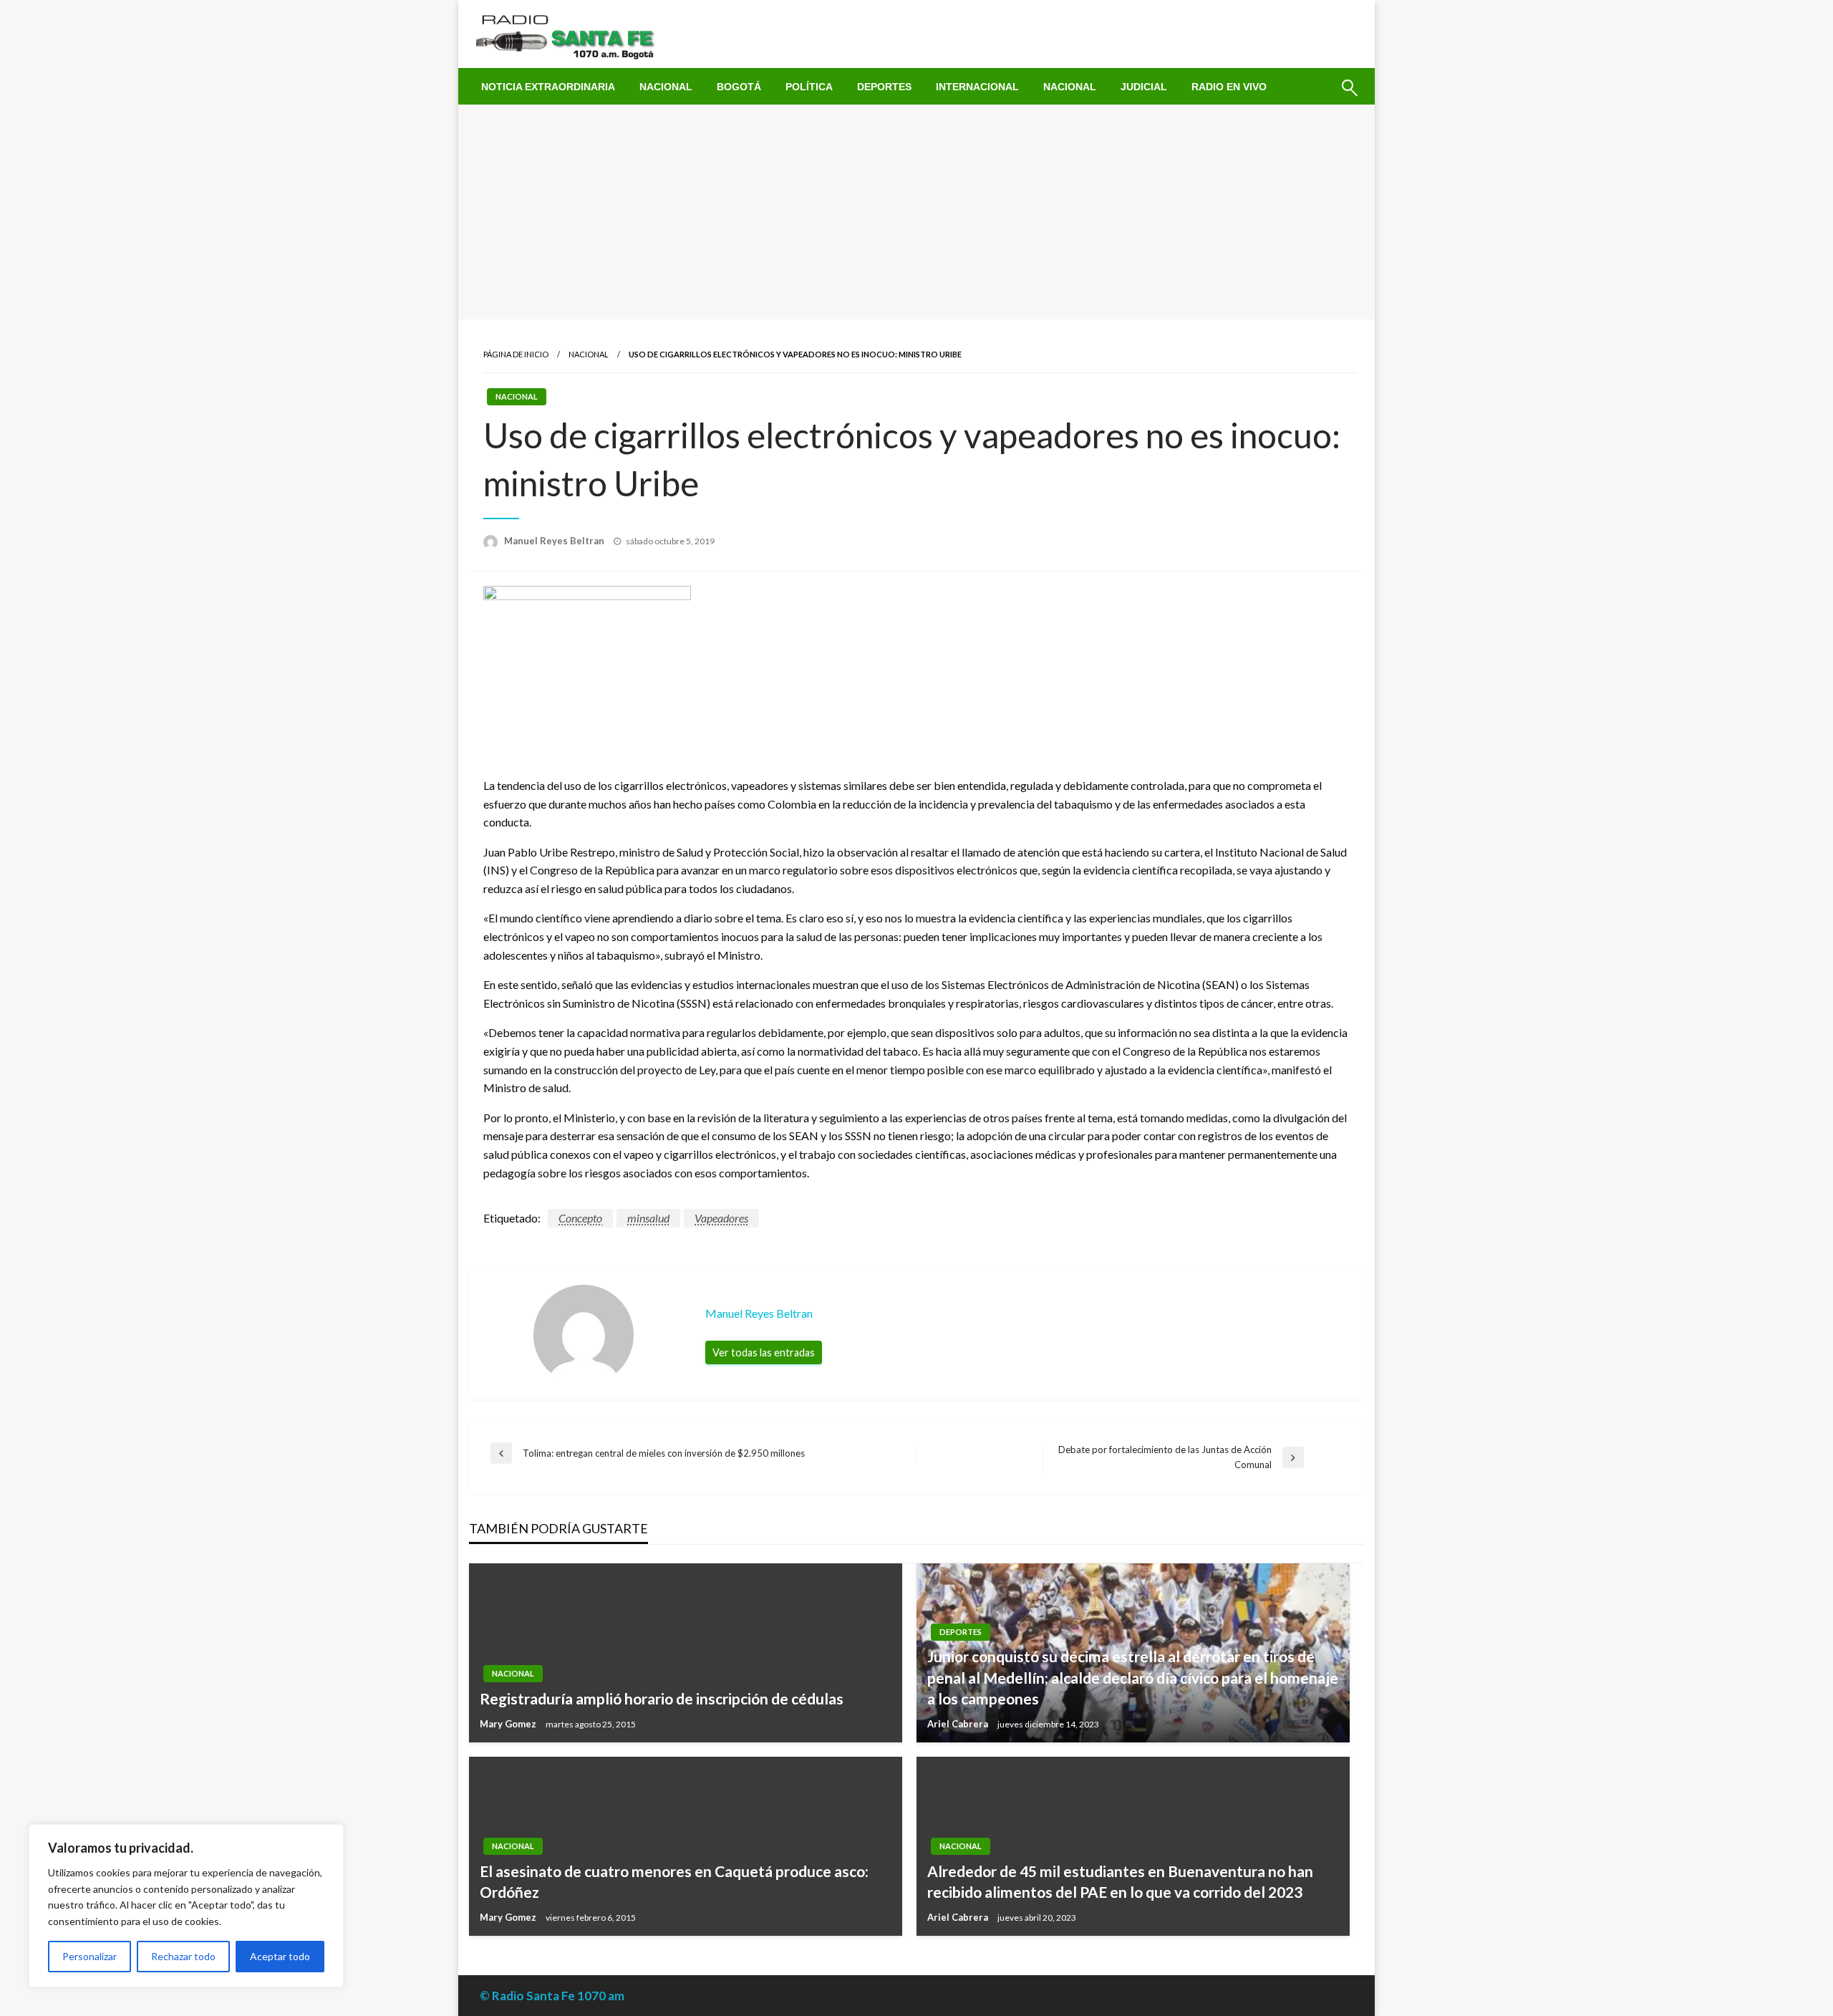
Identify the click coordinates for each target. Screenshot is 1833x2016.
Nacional (666, 87)
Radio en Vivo (1229, 87)
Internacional (977, 87)
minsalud (648, 1218)
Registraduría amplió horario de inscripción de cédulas (662, 1698)
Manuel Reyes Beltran (555, 541)
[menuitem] (548, 87)
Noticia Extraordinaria (548, 87)
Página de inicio (516, 354)
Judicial (1144, 87)
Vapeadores (721, 1218)
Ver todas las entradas (764, 1352)
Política (809, 87)
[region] (186, 1906)
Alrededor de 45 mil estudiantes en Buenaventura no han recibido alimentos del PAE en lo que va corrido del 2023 (1120, 1881)
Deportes (884, 87)
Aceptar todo (280, 1956)
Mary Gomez (509, 1724)
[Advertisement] (916, 212)
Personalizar (90, 1956)
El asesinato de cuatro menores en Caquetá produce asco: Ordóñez (674, 1881)
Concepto (580, 1218)
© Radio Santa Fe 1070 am (552, 1996)
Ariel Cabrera (959, 1724)
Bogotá (739, 87)
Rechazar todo (183, 1956)
